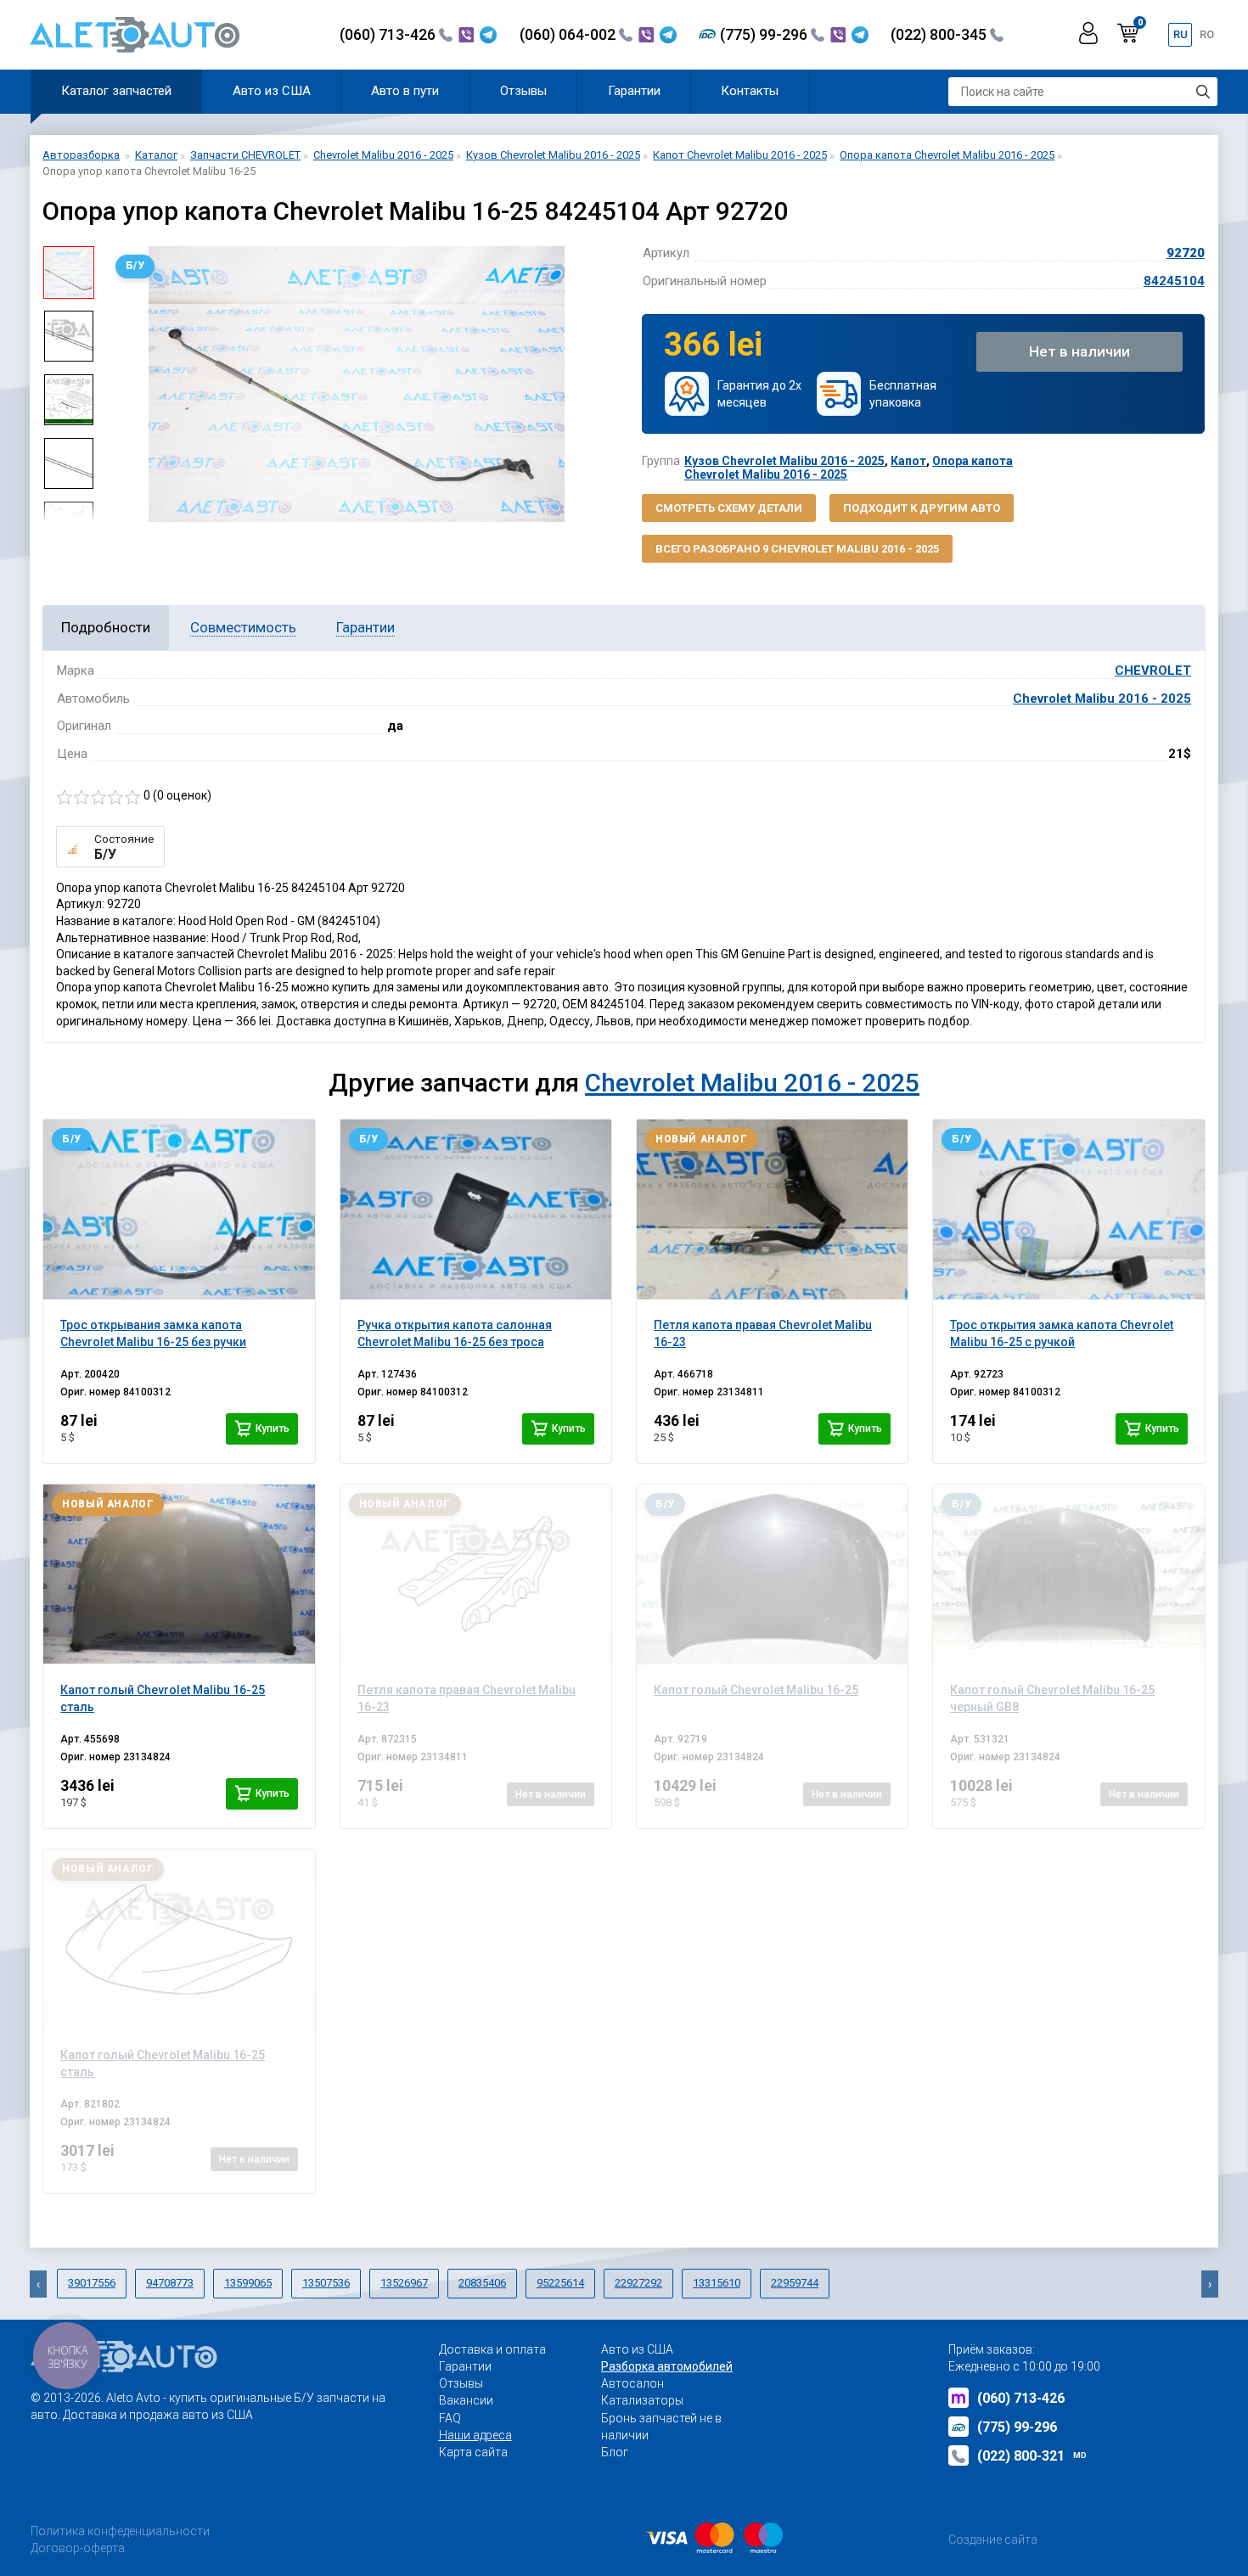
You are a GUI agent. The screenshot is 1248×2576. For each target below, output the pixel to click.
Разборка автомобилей (667, 2366)
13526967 (404, 2283)
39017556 (92, 2283)
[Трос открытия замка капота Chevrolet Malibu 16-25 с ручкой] (1068, 1209)
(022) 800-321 (1032, 2456)
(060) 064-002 (569, 34)
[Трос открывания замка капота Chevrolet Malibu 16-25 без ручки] (179, 1209)
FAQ (450, 2418)
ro (1207, 34)
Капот (908, 461)
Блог (615, 2452)
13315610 (717, 2283)
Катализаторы (642, 2400)
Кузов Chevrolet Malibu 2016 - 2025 (784, 461)
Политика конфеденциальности (120, 2531)
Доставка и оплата (492, 2349)
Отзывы (523, 91)
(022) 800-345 (940, 34)
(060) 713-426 (389, 34)
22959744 (795, 2283)
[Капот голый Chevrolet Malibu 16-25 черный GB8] (1068, 1574)
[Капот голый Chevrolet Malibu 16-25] (772, 1574)
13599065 (248, 2283)
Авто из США (272, 91)
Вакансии (466, 2400)
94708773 (170, 2283)
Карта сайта (473, 2452)
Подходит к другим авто (922, 508)
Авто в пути (405, 91)
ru (1181, 34)
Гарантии (634, 91)
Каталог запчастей (116, 91)
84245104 (1174, 281)
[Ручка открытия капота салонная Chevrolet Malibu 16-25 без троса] (476, 1209)
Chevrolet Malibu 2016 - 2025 (1102, 699)
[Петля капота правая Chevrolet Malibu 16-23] (772, 1209)
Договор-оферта (78, 2548)
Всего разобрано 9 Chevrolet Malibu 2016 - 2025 (797, 549)
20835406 (482, 2283)
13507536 (326, 2283)
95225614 (560, 2283)
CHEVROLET (1153, 671)
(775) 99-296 (765, 34)
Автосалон (632, 2383)
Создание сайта (993, 2540)
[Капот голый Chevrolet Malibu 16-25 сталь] (179, 1574)
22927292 (638, 2283)
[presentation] (120, 384)
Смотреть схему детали (729, 508)
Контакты (750, 91)
